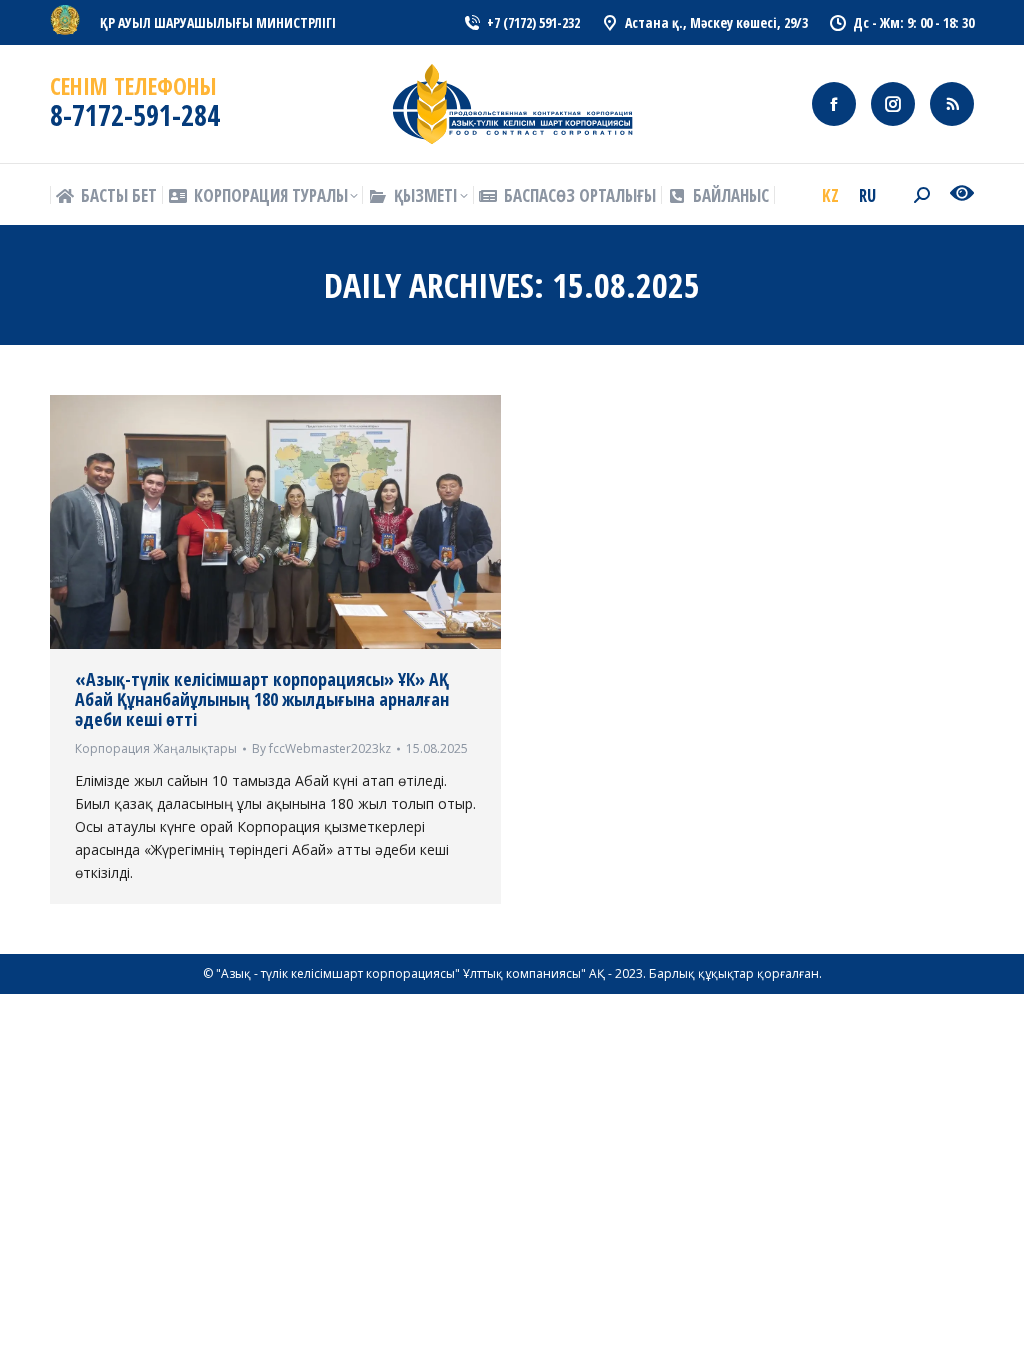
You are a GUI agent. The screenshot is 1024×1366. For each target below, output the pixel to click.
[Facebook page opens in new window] (834, 104)
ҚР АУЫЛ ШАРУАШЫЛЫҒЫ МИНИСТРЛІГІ (218, 22)
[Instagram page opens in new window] (893, 104)
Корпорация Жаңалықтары (156, 748)
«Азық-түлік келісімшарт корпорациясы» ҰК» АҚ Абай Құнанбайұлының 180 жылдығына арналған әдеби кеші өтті (262, 699)
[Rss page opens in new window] (952, 104)
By (321, 748)
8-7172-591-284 (135, 115)
